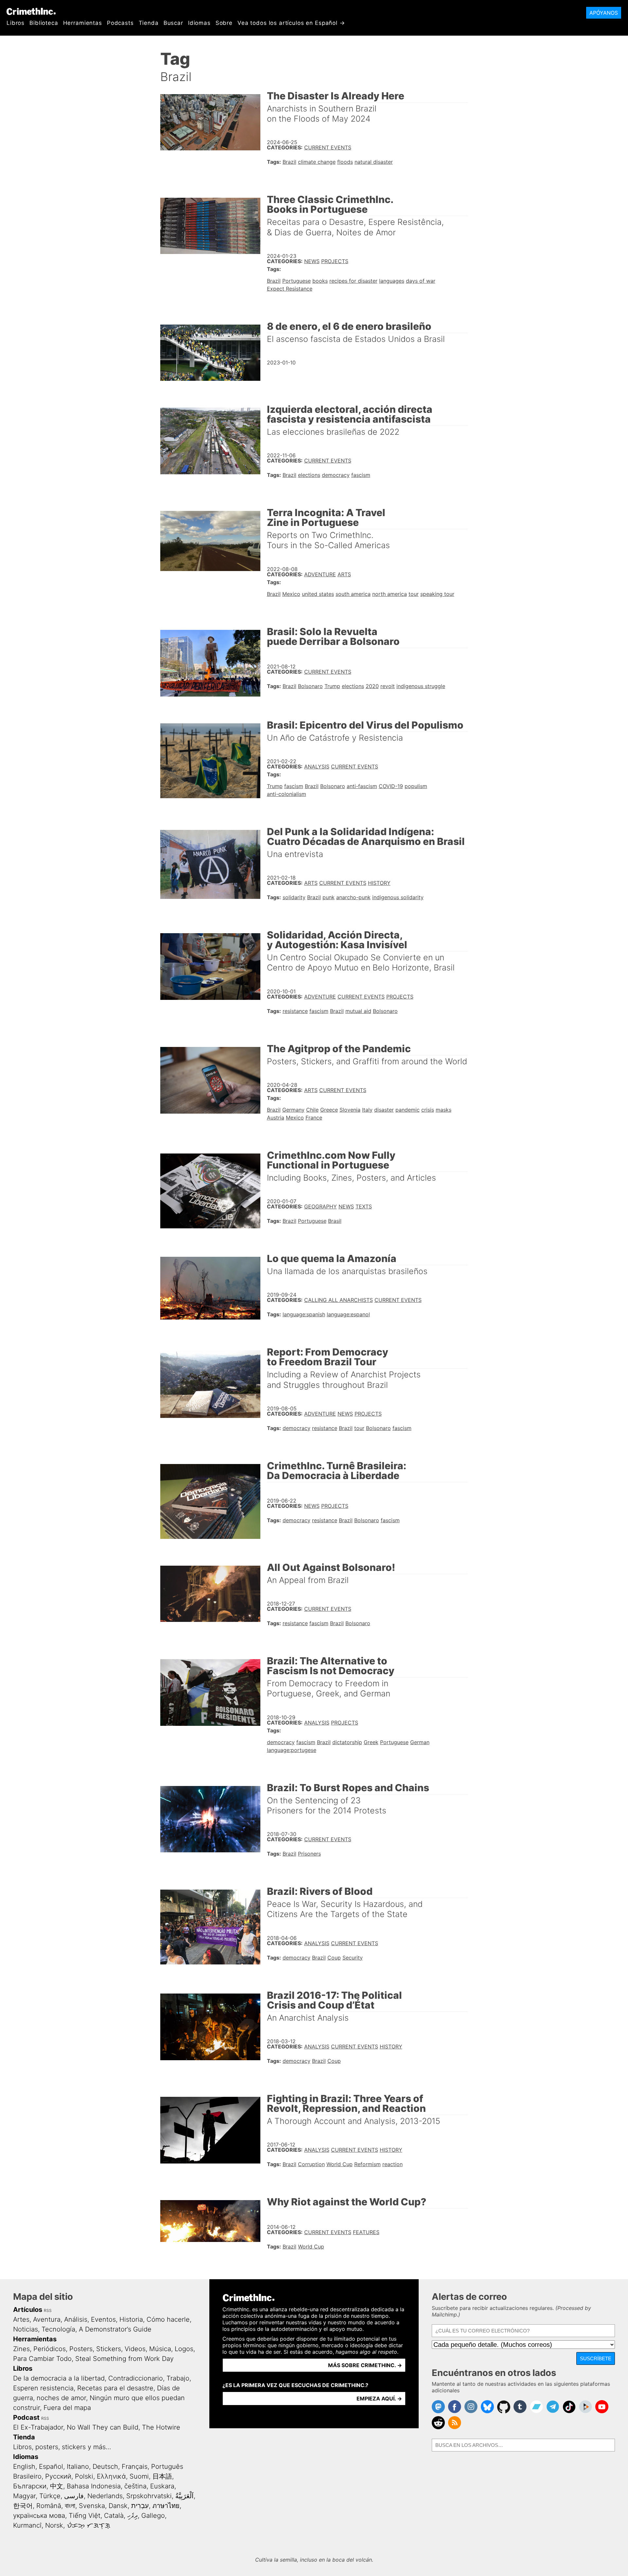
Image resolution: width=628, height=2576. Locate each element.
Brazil (289, 162)
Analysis (317, 766)
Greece (329, 1110)
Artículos (28, 2310)
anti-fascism (362, 786)
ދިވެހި (132, 2516)
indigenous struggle (421, 686)
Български (30, 2486)
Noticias (26, 2329)
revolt (388, 686)
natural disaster (374, 162)
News (312, 261)
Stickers (109, 2349)
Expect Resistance (290, 289)
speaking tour (437, 594)
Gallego (153, 2516)
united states (318, 594)
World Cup (340, 2164)
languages (392, 281)
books (320, 281)
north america (390, 594)
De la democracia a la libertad (59, 2378)
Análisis (76, 2319)
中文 (57, 2486)
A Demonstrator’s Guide (115, 2329)
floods (345, 162)
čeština (135, 2486)
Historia (131, 2319)
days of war (421, 281)
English (24, 2467)
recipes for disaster (353, 281)
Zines (21, 2349)
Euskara (162, 2486)
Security (353, 1958)
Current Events (328, 147)
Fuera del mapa (67, 2408)
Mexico (291, 594)
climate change (317, 162)
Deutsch (105, 2467)
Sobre (224, 23)
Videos (135, 2349)
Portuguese (297, 281)
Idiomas (199, 23)
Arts (344, 574)
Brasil (335, 1221)
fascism (361, 475)
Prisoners (309, 1854)
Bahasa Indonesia (94, 2486)
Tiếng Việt (85, 2516)
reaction (392, 2164)
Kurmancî (27, 2525)
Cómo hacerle (168, 2319)
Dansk (118, 2506)
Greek (371, 1742)
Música (160, 2349)
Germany (293, 1110)
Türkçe (50, 2496)
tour (414, 594)
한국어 (23, 2506)
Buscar (173, 23)
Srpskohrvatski (149, 2496)
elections (309, 475)
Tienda (149, 23)
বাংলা (70, 2506)
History (379, 883)
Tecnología (58, 2329)
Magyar (24, 2496)
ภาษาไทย (166, 2506)
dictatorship (347, 1742)
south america (353, 594)
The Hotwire (161, 2427)
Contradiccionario (136, 2378)
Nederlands (105, 2496)
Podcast (26, 2417)
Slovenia (350, 1110)
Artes (21, 2319)
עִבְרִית (140, 2506)
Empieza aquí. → (379, 2399)
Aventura (47, 2319)
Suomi (139, 2476)
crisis (428, 1110)
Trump (332, 686)
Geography (321, 1206)
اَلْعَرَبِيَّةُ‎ (184, 2496)
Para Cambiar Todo (42, 2359)
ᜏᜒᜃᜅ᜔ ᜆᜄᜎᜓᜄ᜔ (88, 2525)
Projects (335, 261)
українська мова (39, 2516)
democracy (336, 475)
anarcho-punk (353, 897)
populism (416, 786)
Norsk (54, 2525)
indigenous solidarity (398, 897)
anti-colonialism (287, 794)
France (314, 1118)
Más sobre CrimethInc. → (365, 2365)
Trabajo (178, 2378)
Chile (312, 1110)
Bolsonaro (310, 686)
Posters (81, 2349)
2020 (372, 686)
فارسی (74, 2496)
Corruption (311, 2164)
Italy (367, 1110)
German (420, 1742)
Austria (276, 1118)
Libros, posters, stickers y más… (62, 2447)
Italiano (78, 2467)
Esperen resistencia (43, 2388)
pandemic (408, 1110)
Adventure (320, 574)
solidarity (294, 897)
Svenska (92, 2506)
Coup (334, 1958)
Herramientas (83, 23)
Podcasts (120, 23)
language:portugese (292, 1750)
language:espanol (348, 1314)
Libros (16, 23)
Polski (84, 2476)
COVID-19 (391, 786)
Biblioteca (44, 23)
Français (135, 2467)
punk (329, 897)
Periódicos (50, 2349)
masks (444, 1110)
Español (51, 2467)
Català (114, 2516)
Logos (184, 2349)
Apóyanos (604, 13)
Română (49, 2506)
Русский (58, 2476)
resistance (295, 1011)
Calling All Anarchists (339, 1300)
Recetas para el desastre (115, 2388)
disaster (384, 1110)
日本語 (162, 2476)
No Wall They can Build (103, 2427)
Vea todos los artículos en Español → (291, 23)
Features (366, 2232)
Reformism (367, 2164)
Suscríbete (596, 2358)
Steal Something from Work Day (124, 2359)
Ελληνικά (111, 2476)
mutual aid (358, 1011)
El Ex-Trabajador (38, 2427)
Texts (364, 1206)
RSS (48, 2310)
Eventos (103, 2319)
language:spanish (304, 1314)
